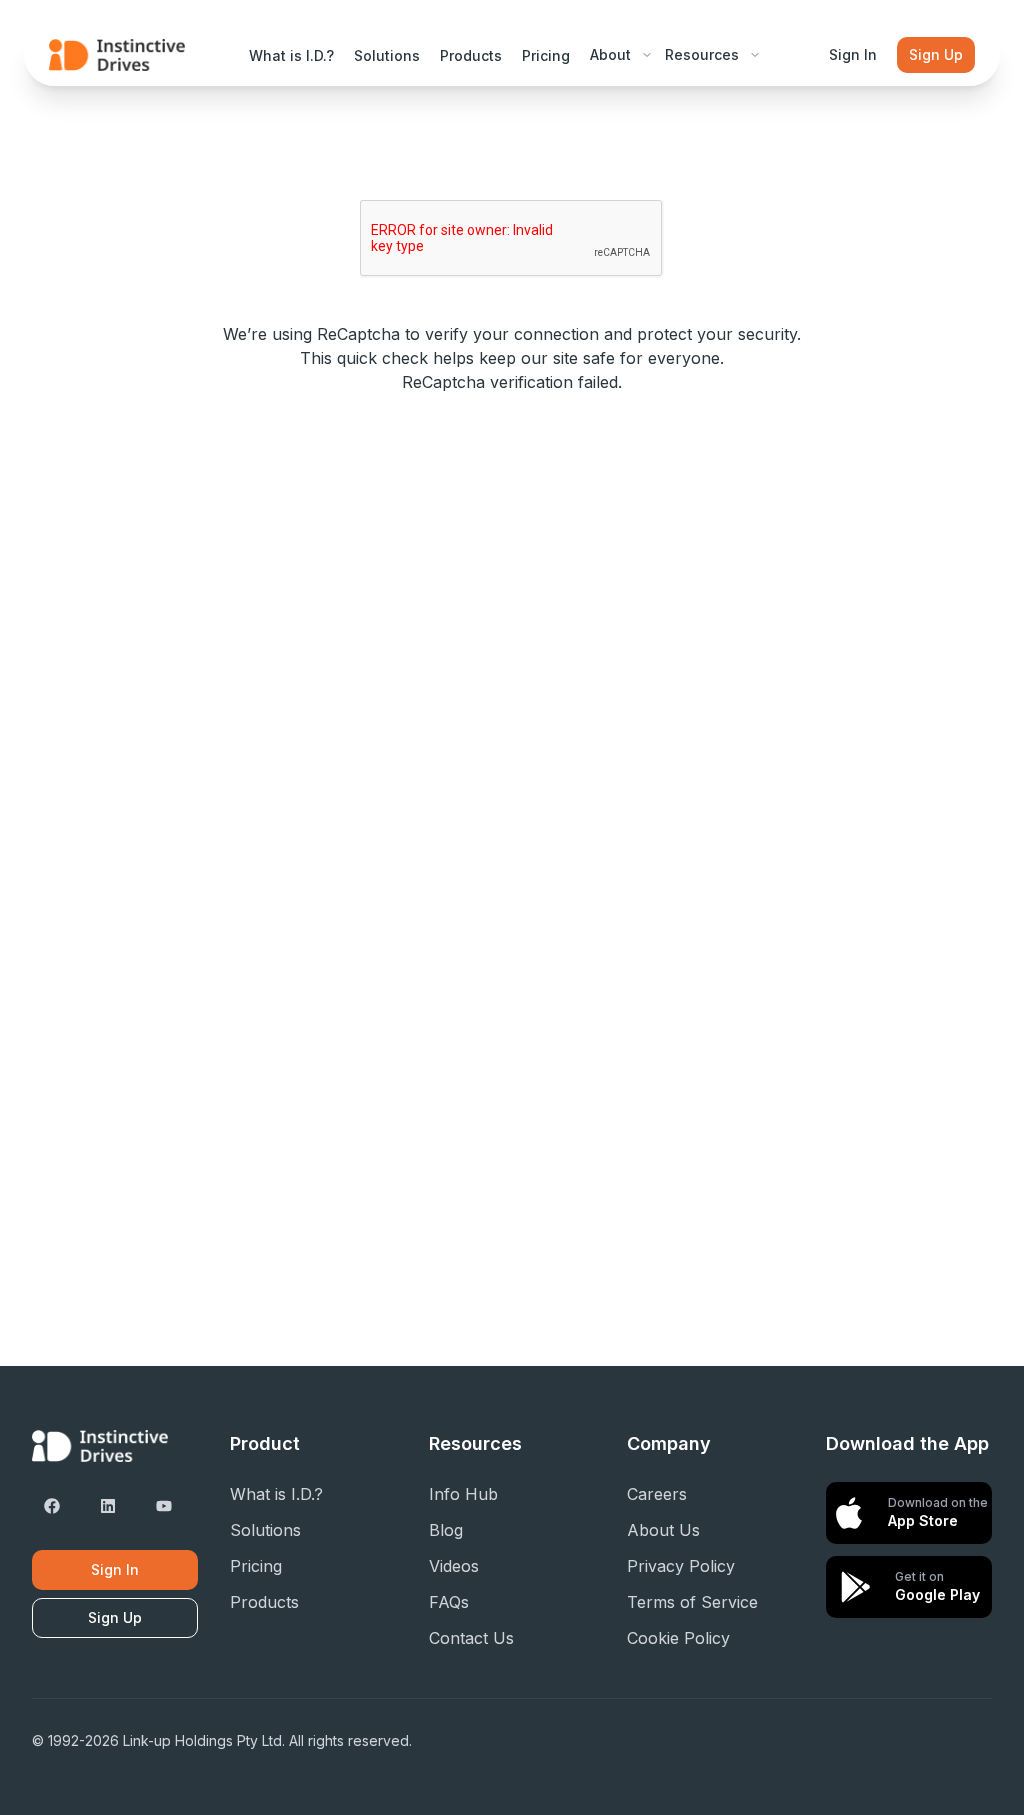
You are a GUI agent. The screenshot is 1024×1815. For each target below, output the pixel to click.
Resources (702, 54)
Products (471, 55)
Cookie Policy (678, 1638)
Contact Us (471, 1638)
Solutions (387, 55)
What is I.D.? (291, 55)
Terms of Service (692, 1602)
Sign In (853, 54)
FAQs (449, 1602)
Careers (657, 1494)
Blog (446, 1530)
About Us (663, 1530)
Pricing (546, 55)
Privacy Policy (681, 1566)
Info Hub (463, 1494)
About (610, 54)
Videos (454, 1566)
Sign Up (936, 54)
